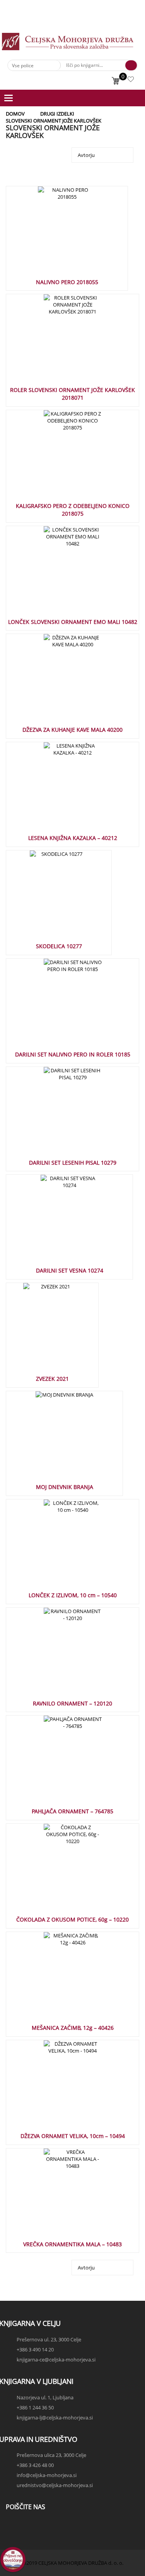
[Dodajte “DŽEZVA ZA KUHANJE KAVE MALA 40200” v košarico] (60, 682)
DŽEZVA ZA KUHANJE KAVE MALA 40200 (72, 730)
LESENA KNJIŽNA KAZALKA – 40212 (73, 838)
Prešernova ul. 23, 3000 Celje (49, 2339)
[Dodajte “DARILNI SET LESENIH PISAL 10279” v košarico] (60, 1115)
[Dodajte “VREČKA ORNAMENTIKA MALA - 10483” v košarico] (60, 2197)
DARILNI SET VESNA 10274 (70, 1270)
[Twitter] (14, 2533)
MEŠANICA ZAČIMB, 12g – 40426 (73, 2028)
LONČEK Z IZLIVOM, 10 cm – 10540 (73, 1595)
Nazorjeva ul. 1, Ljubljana (45, 2397)
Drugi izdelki (57, 114)
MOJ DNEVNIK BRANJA (65, 1487)
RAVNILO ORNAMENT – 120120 (72, 1703)
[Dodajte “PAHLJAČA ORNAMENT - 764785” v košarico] (60, 1764)
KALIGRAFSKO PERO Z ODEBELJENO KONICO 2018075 (73, 510)
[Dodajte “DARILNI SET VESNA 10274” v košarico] (57, 1223)
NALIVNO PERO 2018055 (67, 282)
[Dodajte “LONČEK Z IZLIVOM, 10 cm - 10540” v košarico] (60, 1548)
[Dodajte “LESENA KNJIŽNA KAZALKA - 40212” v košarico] (60, 791)
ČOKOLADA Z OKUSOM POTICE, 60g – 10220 (72, 1919)
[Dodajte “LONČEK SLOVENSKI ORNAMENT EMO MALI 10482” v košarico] (60, 574)
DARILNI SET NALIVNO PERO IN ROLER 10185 (73, 1054)
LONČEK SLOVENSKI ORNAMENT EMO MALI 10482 (73, 622)
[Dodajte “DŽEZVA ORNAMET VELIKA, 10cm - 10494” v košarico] (60, 2089)
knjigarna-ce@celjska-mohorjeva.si (56, 2360)
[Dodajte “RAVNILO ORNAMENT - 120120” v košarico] (60, 1656)
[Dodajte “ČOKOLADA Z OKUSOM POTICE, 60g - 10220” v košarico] (60, 1872)
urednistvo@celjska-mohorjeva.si (55, 2485)
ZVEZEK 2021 (52, 1379)
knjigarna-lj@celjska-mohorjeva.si (55, 2418)
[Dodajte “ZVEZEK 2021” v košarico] (39, 1331)
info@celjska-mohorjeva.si (47, 2475)
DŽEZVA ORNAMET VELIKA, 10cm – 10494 (73, 2136)
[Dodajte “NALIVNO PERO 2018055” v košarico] (54, 235)
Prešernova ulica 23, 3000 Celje (51, 2455)
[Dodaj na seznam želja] (75, 235)
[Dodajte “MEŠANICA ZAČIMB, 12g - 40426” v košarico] (60, 1980)
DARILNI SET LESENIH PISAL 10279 (73, 1163)
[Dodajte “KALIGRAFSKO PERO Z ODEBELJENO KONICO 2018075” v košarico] (60, 458)
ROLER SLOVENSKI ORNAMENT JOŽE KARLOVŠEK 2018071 (72, 394)
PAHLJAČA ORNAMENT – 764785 (72, 1811)
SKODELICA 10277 (59, 946)
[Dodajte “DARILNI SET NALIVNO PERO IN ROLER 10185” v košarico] (60, 1007)
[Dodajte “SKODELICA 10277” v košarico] (46, 899)
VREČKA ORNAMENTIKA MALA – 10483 (72, 2244)
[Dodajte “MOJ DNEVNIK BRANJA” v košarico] (52, 1440)
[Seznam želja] (131, 80)
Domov (15, 114)
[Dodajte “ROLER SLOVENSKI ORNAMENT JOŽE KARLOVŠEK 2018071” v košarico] (60, 342)
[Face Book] (14, 2526)
